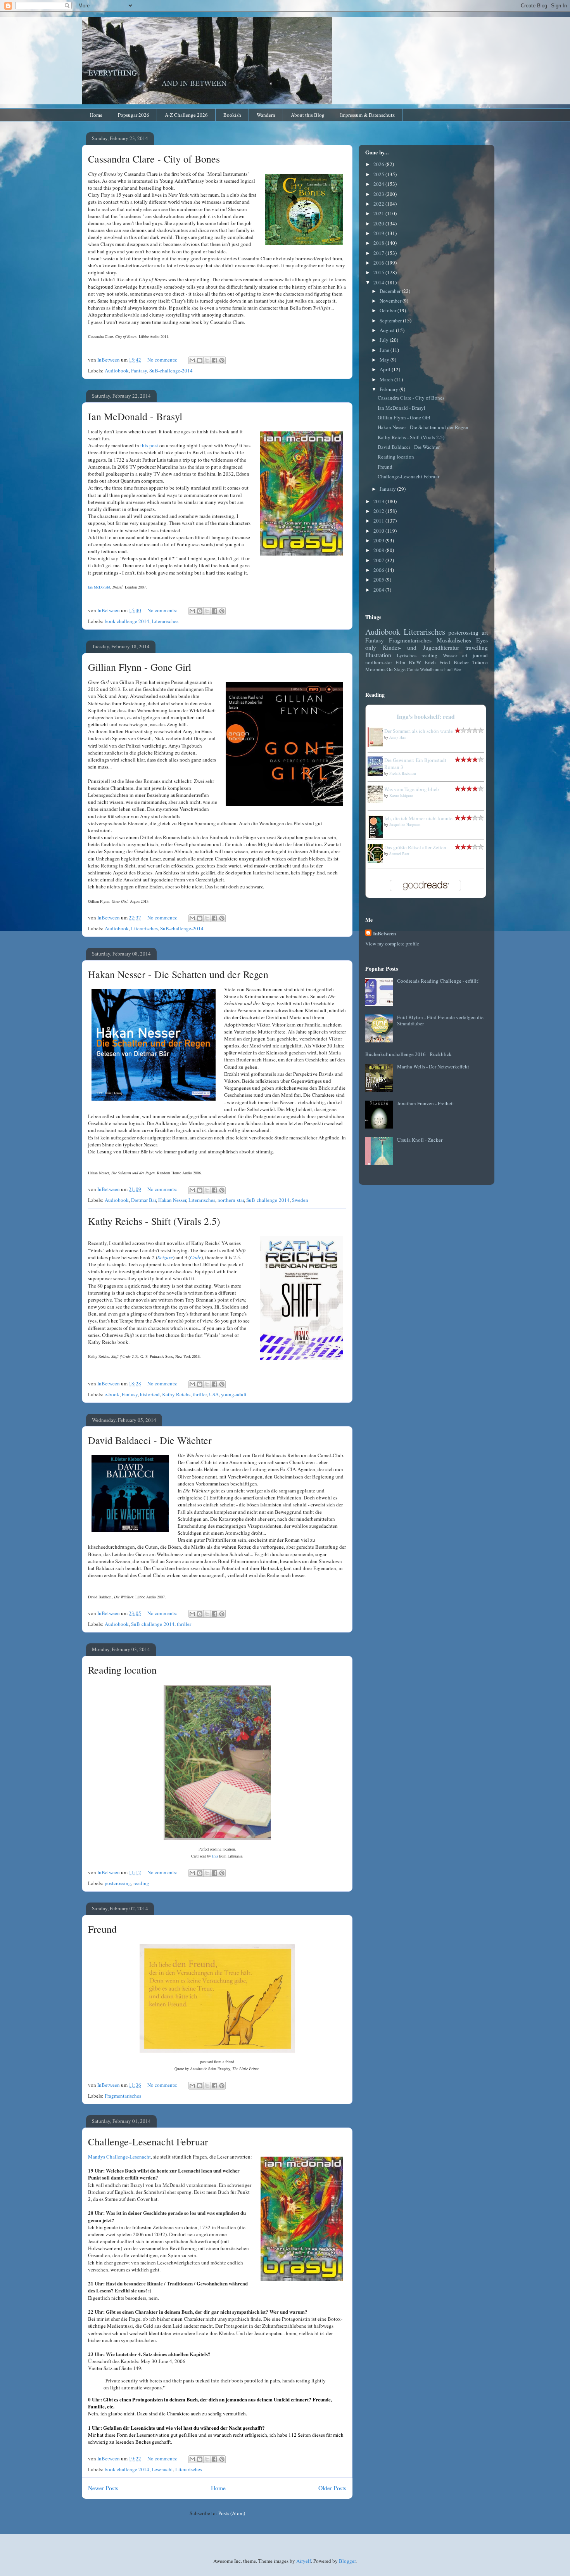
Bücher (461, 662)
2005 (379, 580)
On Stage (396, 669)
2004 (379, 590)
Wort (458, 670)
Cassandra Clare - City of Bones (154, 159)
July (385, 340)
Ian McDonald (99, 587)
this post (149, 445)
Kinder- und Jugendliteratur (421, 647)
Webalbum (430, 669)
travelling (477, 647)
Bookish (232, 115)
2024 (379, 184)
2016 (379, 263)
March (387, 379)
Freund (102, 1929)
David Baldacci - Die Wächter (150, 1440)
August (388, 330)
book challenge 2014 (127, 621)
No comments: (163, 360)
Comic (413, 669)
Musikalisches (454, 640)
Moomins (375, 669)
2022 (379, 204)
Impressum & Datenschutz (367, 115)
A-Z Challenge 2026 (186, 115)
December (391, 291)
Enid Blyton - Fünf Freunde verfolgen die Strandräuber (440, 1020)
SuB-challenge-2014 (171, 370)
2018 (379, 243)
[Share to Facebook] (214, 360)
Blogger (347, 2561)
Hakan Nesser (172, 1200)
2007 (379, 560)
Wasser (450, 655)
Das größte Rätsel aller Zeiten (415, 847)
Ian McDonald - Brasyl (135, 416)
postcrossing (118, 1883)
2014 (379, 282)
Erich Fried (437, 662)
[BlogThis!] (200, 360)
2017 (379, 253)
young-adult (234, 1394)
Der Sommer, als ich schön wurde (419, 731)
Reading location (122, 1670)
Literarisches (165, 621)
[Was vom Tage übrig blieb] (377, 801)
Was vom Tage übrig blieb (412, 789)
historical (150, 1394)
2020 (379, 223)
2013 (379, 501)
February (389, 389)
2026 (379, 164)
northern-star (231, 1200)
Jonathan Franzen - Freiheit (426, 1103)
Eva (215, 1856)
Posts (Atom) (232, 2513)
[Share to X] (207, 360)
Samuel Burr (399, 853)
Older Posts (332, 2488)
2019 (379, 233)
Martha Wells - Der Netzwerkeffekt (433, 1066)
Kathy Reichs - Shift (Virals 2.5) (154, 1221)
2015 (379, 272)
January (388, 489)
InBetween (384, 933)
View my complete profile (392, 943)
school (446, 669)
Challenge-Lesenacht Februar (148, 2141)
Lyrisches (407, 655)
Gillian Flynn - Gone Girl (140, 667)
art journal (475, 655)
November (391, 301)
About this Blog (308, 115)
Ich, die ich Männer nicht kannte (418, 818)
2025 (379, 174)
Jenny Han (397, 737)
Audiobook (117, 370)
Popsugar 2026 (134, 115)
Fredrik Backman (403, 773)
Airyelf (304, 2561)
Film (400, 662)
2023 (379, 194)
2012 (379, 511)
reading (141, 1883)
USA (214, 1394)
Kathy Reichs (176, 1394)
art (485, 632)
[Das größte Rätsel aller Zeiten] (377, 861)
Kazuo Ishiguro (401, 795)
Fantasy (139, 370)
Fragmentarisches (123, 2096)
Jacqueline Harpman (405, 824)
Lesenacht (162, 2469)
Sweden (300, 1200)
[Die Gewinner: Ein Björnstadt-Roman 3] (377, 774)
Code (196, 1257)
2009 (379, 540)
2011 (379, 521)
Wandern (266, 115)
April (386, 369)
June (385, 350)
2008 (379, 550)
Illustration (378, 655)
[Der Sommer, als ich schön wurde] (377, 745)
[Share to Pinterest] (222, 360)
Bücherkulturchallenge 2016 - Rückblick (408, 1054)
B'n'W (415, 662)
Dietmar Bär (143, 1200)
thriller (200, 1394)
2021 (379, 213)
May (385, 360)
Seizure (165, 1257)
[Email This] (192, 360)
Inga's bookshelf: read (426, 717)
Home (96, 115)
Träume (480, 662)
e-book (112, 1394)
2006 (379, 570)
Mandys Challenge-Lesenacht (119, 2157)
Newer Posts (103, 2488)
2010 (379, 531)
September (391, 320)
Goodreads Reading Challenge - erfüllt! (438, 981)
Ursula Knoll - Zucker (420, 1140)
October (389, 310)
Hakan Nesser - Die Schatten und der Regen (178, 974)
